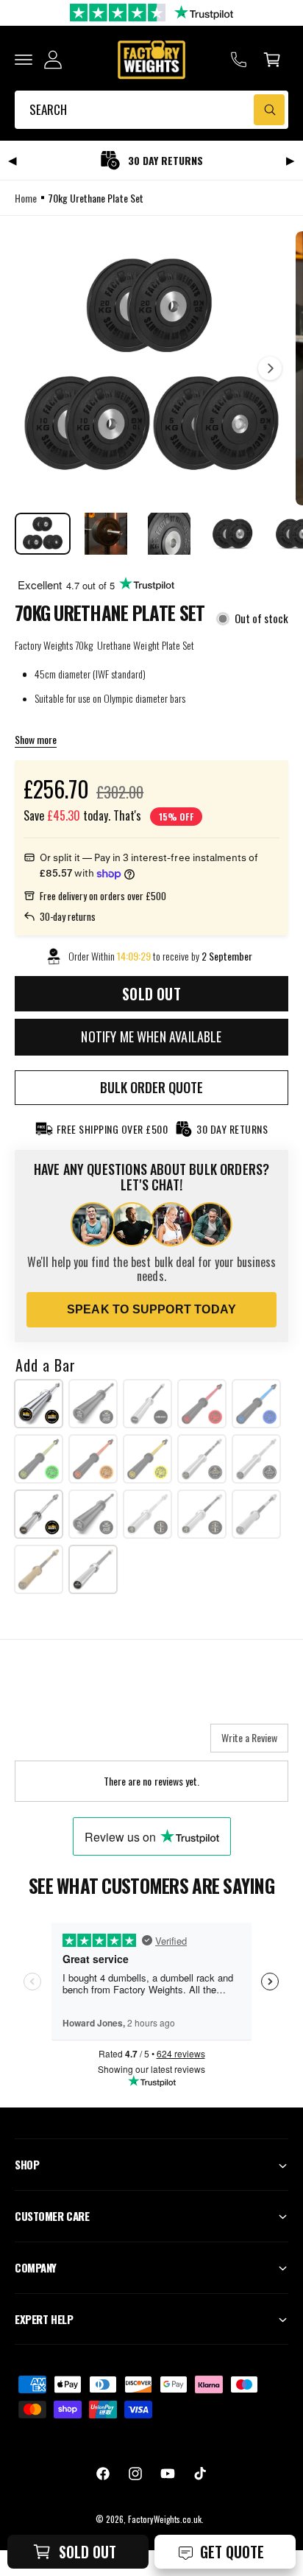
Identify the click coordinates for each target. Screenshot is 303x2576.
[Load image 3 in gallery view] (169, 534)
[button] (24, 60)
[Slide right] (270, 368)
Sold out (88, 2552)
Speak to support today (151, 1309)
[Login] (53, 60)
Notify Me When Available (151, 1036)
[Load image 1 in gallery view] (43, 534)
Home (26, 198)
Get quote (232, 2552)
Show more (36, 739)
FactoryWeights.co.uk (165, 2519)
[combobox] (151, 110)
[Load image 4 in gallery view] (232, 534)
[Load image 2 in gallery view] (106, 534)
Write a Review (249, 1737)
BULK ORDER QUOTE (151, 1087)
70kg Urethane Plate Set (95, 198)
